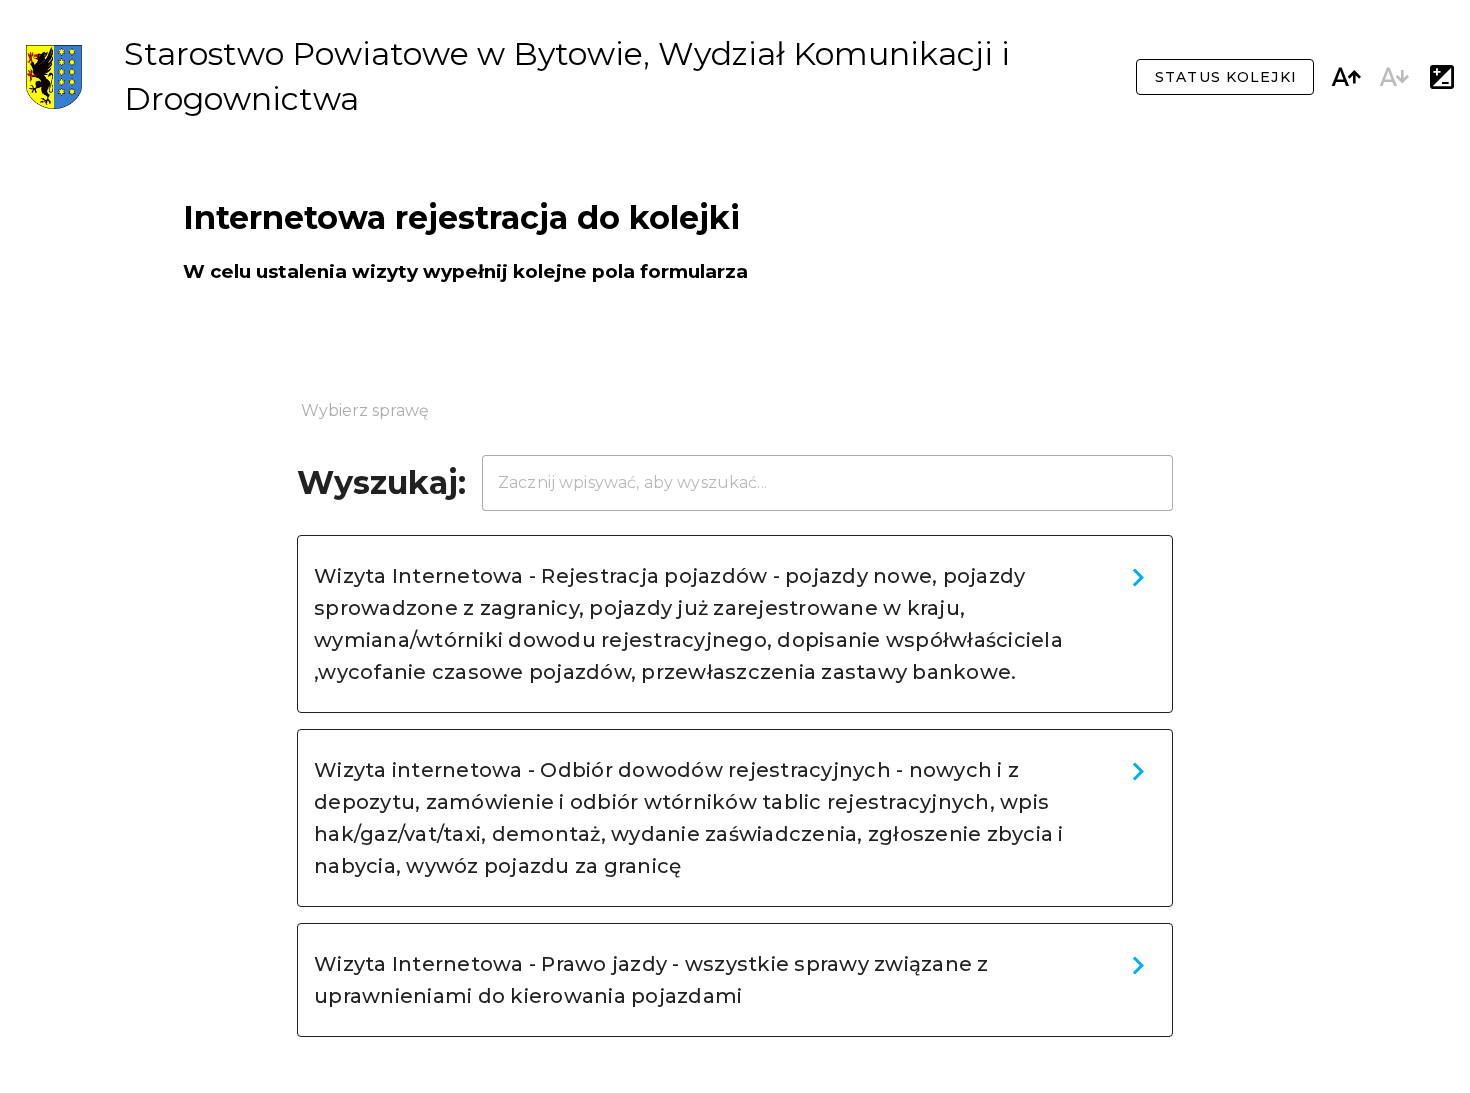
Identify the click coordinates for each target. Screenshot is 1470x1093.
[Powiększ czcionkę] (1346, 77)
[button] (735, 624)
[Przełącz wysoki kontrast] (1442, 77)
